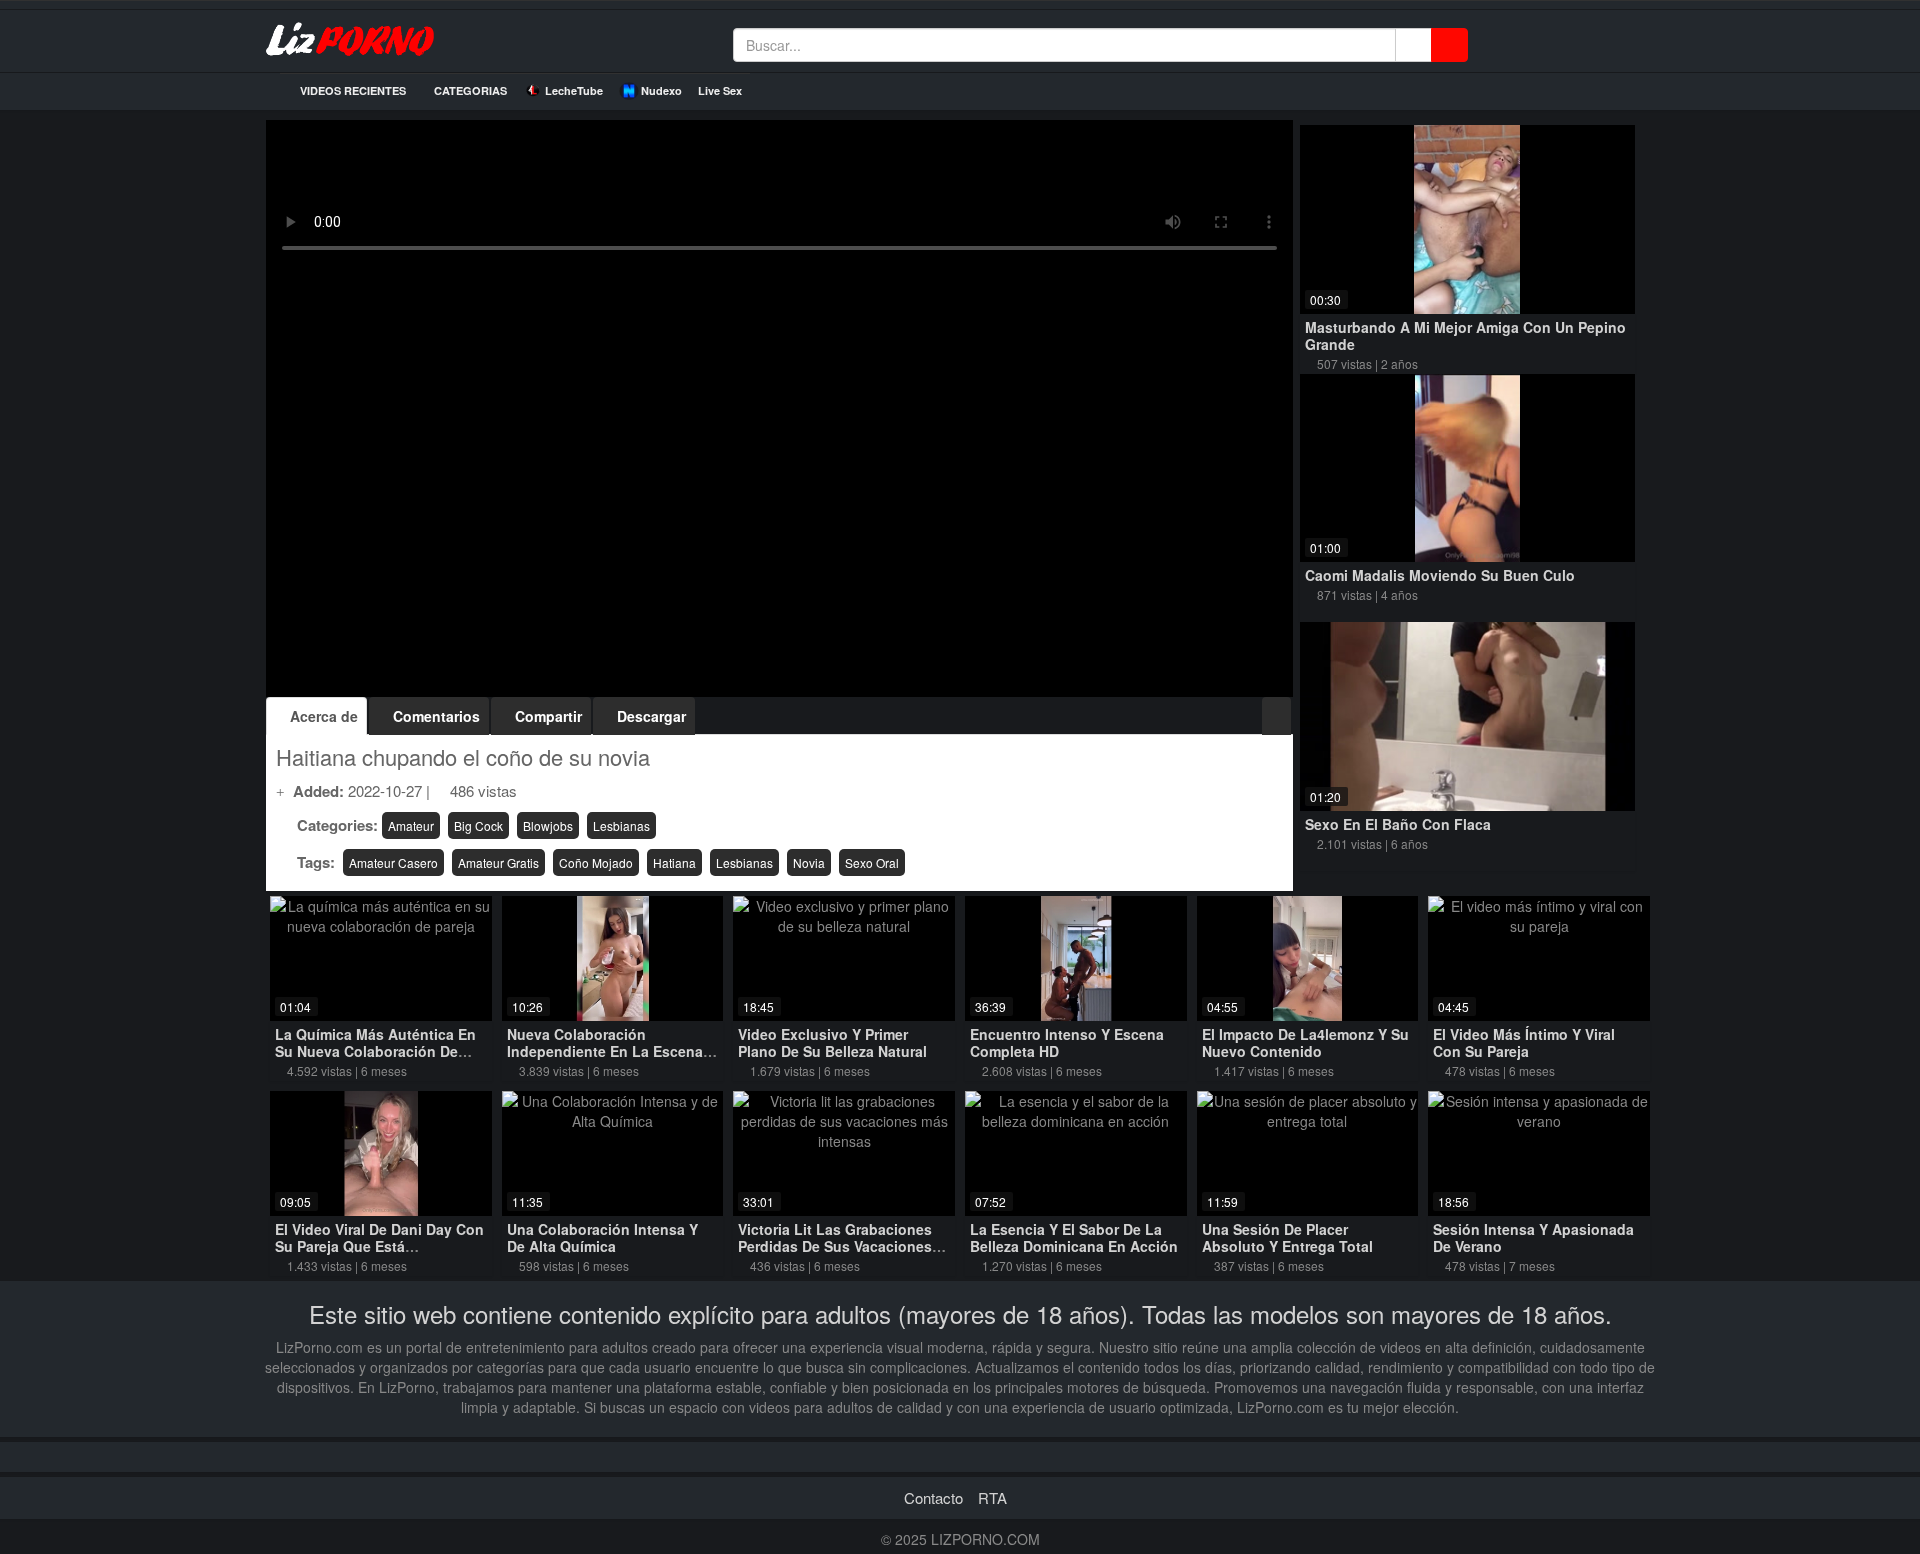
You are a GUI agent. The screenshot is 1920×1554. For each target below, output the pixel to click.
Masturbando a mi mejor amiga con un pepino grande (1465, 335)
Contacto (933, 1497)
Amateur (411, 825)
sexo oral (872, 862)
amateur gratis (498, 862)
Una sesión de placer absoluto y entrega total (1287, 1237)
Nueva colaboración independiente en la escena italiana (605, 1051)
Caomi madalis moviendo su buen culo (1440, 575)
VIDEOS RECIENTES (351, 90)
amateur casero (393, 862)
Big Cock (478, 825)
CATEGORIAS (469, 90)
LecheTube (574, 90)
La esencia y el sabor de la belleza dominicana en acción (1074, 1237)
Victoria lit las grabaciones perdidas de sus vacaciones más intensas (835, 1246)
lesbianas (744, 862)
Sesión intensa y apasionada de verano (1533, 1237)
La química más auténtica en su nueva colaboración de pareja (375, 1051)
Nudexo (661, 90)
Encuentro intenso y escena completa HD (1067, 1042)
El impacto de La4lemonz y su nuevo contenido (1305, 1042)
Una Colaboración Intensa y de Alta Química (602, 1237)
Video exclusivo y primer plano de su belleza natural (832, 1042)
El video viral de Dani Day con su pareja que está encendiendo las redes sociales (379, 1254)
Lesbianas (621, 825)
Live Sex (720, 90)
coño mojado (596, 862)
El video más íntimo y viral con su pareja (1524, 1042)
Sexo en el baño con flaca (1398, 824)
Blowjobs (548, 825)
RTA (992, 1497)
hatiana (674, 862)
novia (809, 862)
